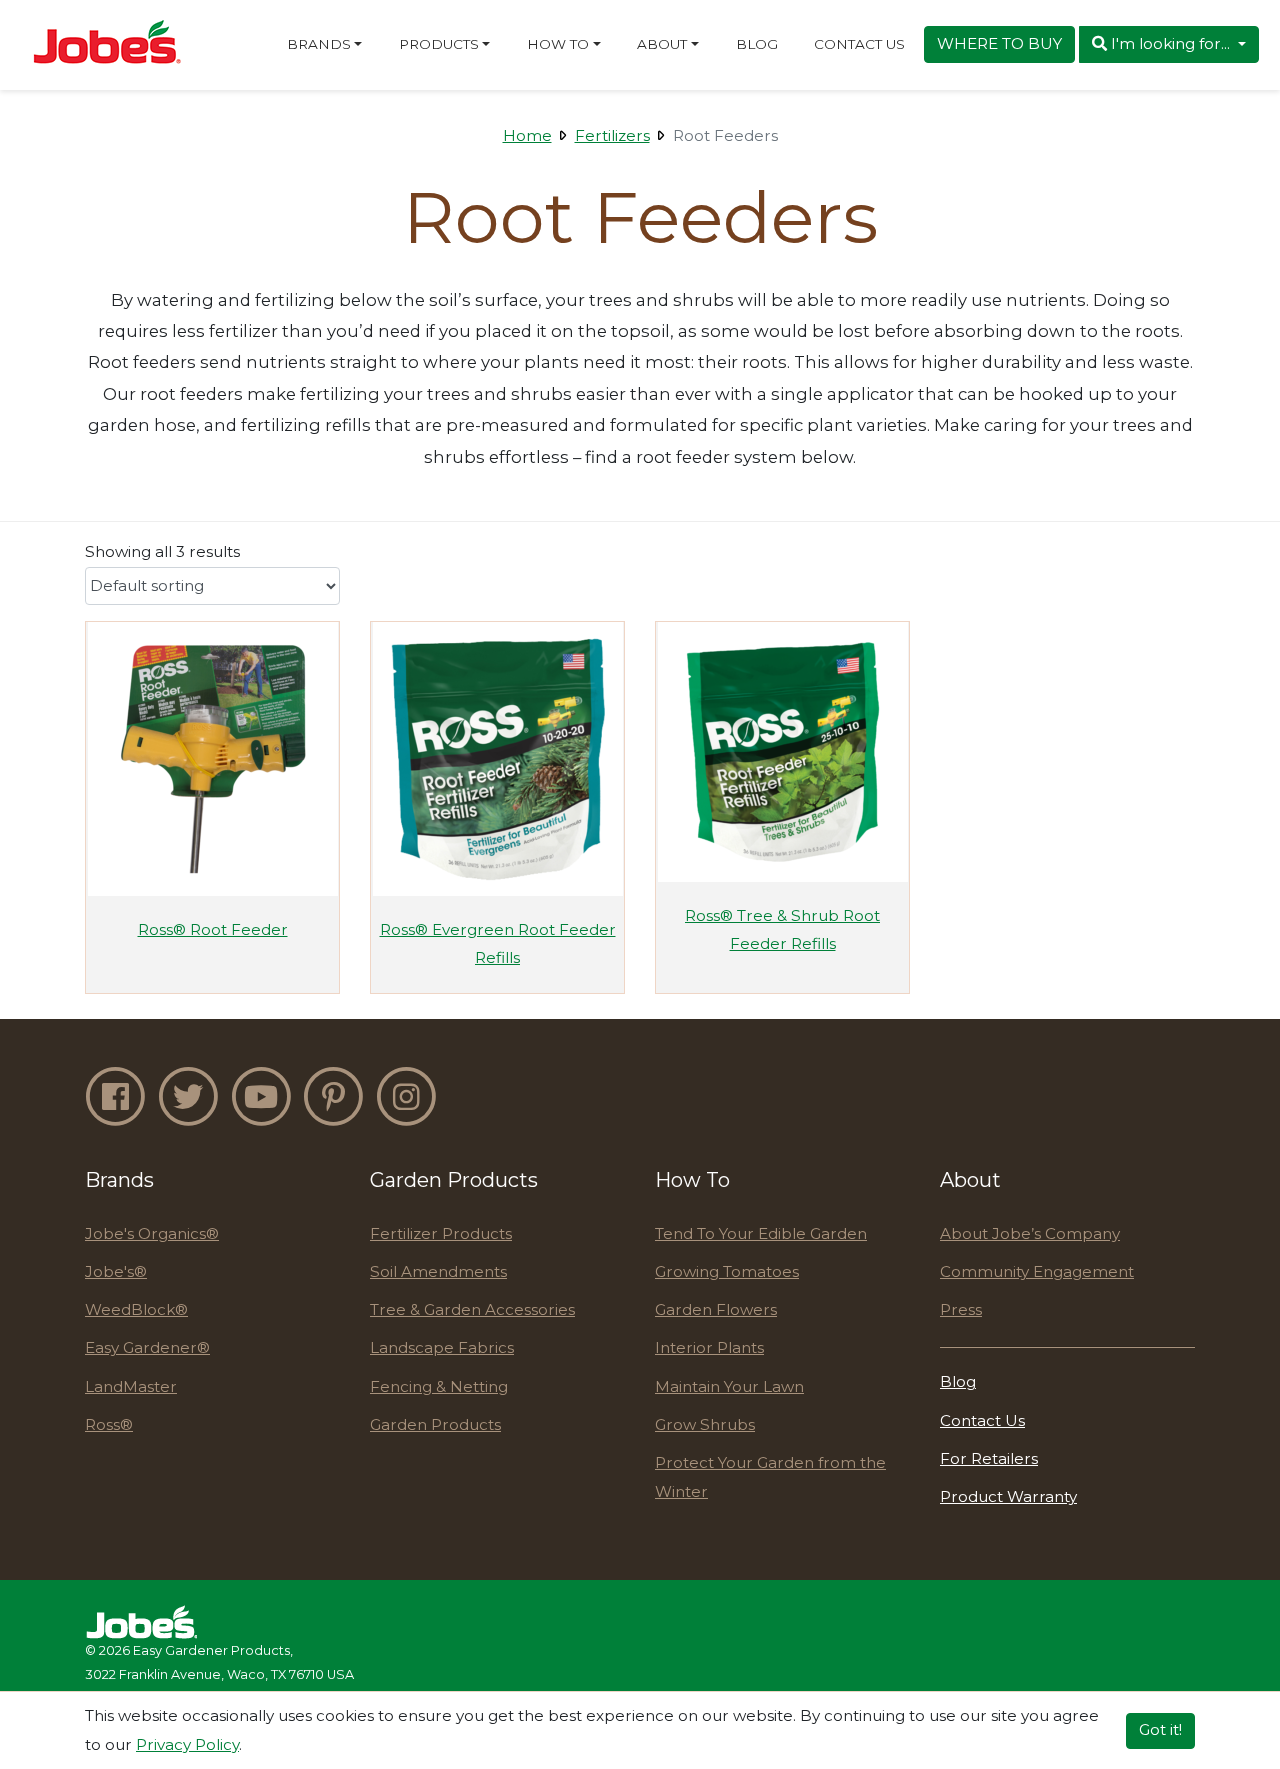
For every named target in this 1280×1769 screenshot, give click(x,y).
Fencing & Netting (439, 1386)
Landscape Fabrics (442, 1347)
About (662, 44)
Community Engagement (1037, 1271)
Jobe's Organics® (152, 1233)
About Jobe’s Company (1030, 1233)
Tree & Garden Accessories (472, 1309)
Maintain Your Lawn (729, 1386)
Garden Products (435, 1424)
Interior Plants (709, 1347)
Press (961, 1309)
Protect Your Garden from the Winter (770, 1477)
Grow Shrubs (705, 1424)
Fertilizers (612, 135)
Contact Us (859, 44)
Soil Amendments (438, 1271)
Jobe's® (116, 1271)
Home (527, 135)
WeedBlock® (136, 1309)
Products (439, 44)
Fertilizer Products (441, 1233)
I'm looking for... (1170, 43)
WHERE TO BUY (999, 43)
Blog (757, 44)
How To (558, 44)
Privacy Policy (187, 1743)
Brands (319, 44)
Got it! (1160, 1729)
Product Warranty (1008, 1496)
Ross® (109, 1424)
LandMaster (131, 1386)
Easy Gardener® (147, 1347)
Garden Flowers (716, 1309)
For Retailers (989, 1458)
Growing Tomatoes (727, 1271)
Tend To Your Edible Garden (761, 1233)
